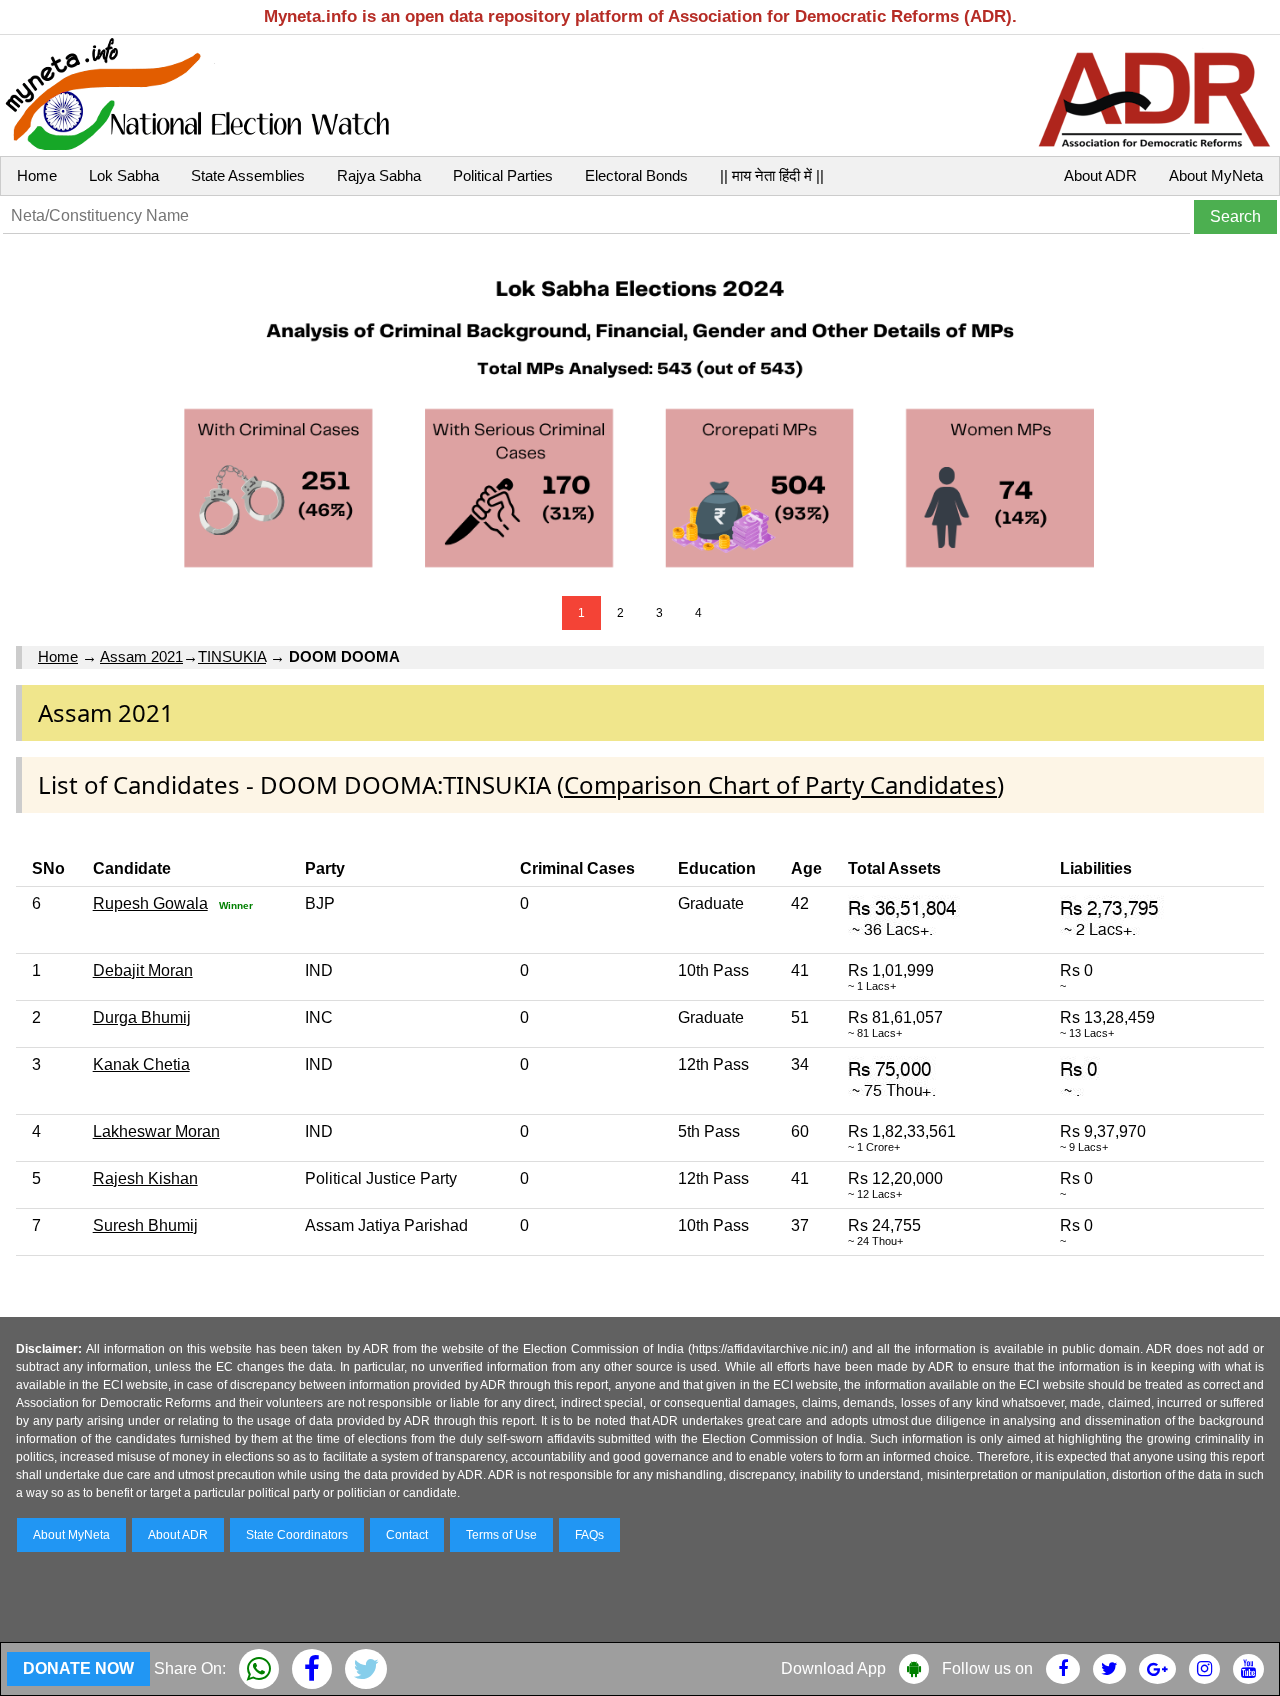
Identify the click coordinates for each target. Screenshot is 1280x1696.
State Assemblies (248, 175)
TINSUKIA (232, 656)
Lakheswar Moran (156, 1131)
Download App (833, 1668)
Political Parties (503, 175)
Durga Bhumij (142, 1017)
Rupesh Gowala (150, 903)
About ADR (1100, 175)
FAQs (589, 1535)
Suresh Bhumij (145, 1225)
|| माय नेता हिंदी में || (772, 175)
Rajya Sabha (379, 175)
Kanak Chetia (141, 1064)
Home (37, 175)
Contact (407, 1535)
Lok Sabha (124, 175)
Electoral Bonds (636, 175)
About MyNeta (1216, 175)
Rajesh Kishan (145, 1178)
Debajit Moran (143, 970)
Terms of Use (501, 1535)
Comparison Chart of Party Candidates (780, 784)
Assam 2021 (141, 656)
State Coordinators (297, 1535)
